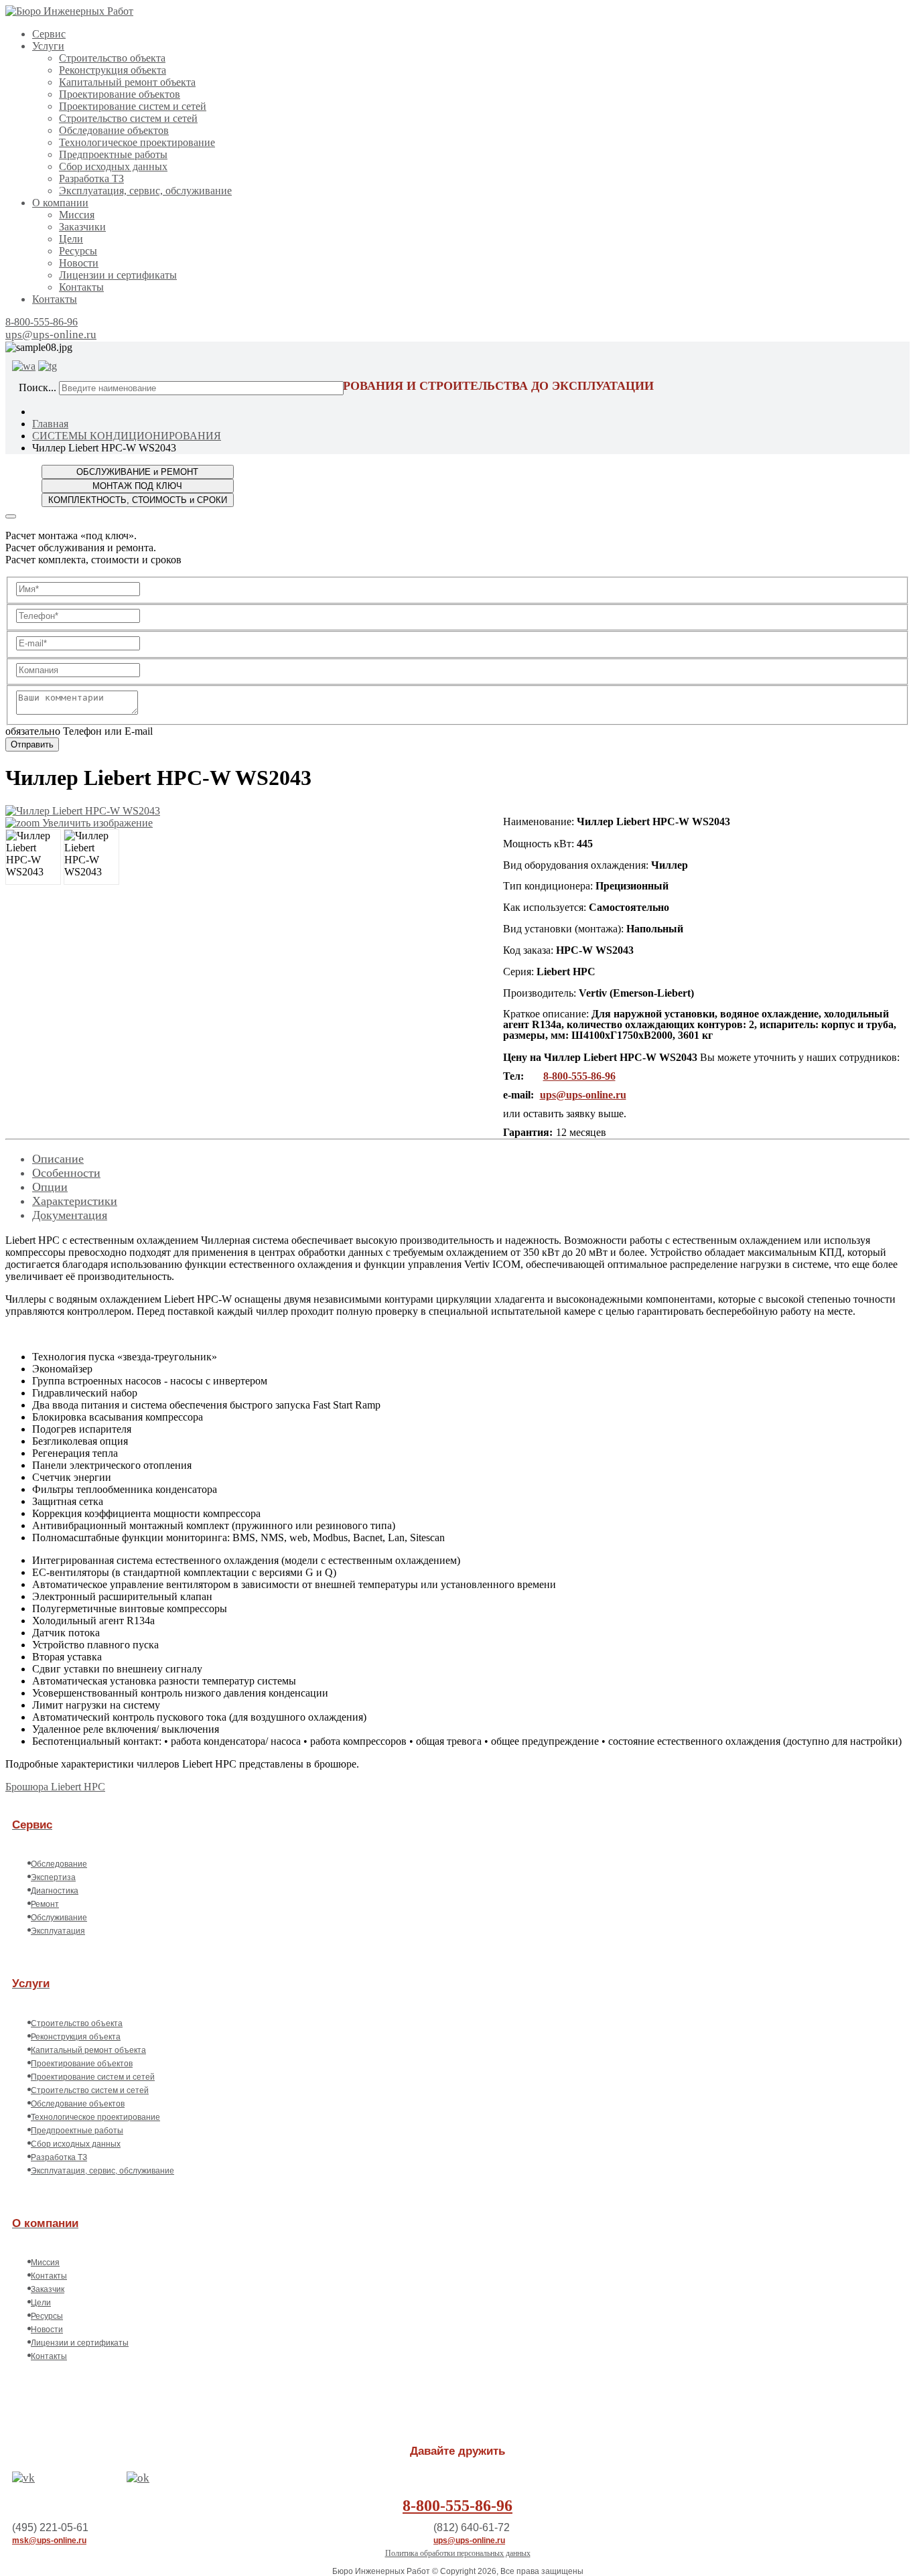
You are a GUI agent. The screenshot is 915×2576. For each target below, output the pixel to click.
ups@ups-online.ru (51, 335)
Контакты (81, 287)
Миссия (77, 215)
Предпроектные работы (113, 154)
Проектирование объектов (120, 94)
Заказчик (48, 2289)
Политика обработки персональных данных (458, 2553)
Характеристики (75, 1201)
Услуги (48, 46)
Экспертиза (53, 1877)
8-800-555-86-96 (42, 322)
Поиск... (38, 387)
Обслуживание (59, 1918)
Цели (71, 239)
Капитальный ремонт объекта (127, 82)
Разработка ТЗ (91, 178)
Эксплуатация (58, 1931)
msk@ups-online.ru (49, 2541)
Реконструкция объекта (113, 70)
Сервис (49, 34)
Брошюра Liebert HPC (55, 1787)
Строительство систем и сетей (128, 118)
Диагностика (55, 1891)
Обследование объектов (114, 130)
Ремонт (45, 1904)
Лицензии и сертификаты (118, 275)
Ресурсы (78, 251)
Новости (79, 263)
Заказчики (82, 227)
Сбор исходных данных (113, 166)
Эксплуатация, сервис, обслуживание (145, 191)
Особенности (66, 1173)
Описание (58, 1159)
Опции (50, 1187)
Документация (70, 1215)
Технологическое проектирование (137, 142)
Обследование (59, 1864)
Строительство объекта (112, 58)
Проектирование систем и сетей (133, 106)
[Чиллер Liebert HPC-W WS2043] (33, 857)
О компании (60, 203)
